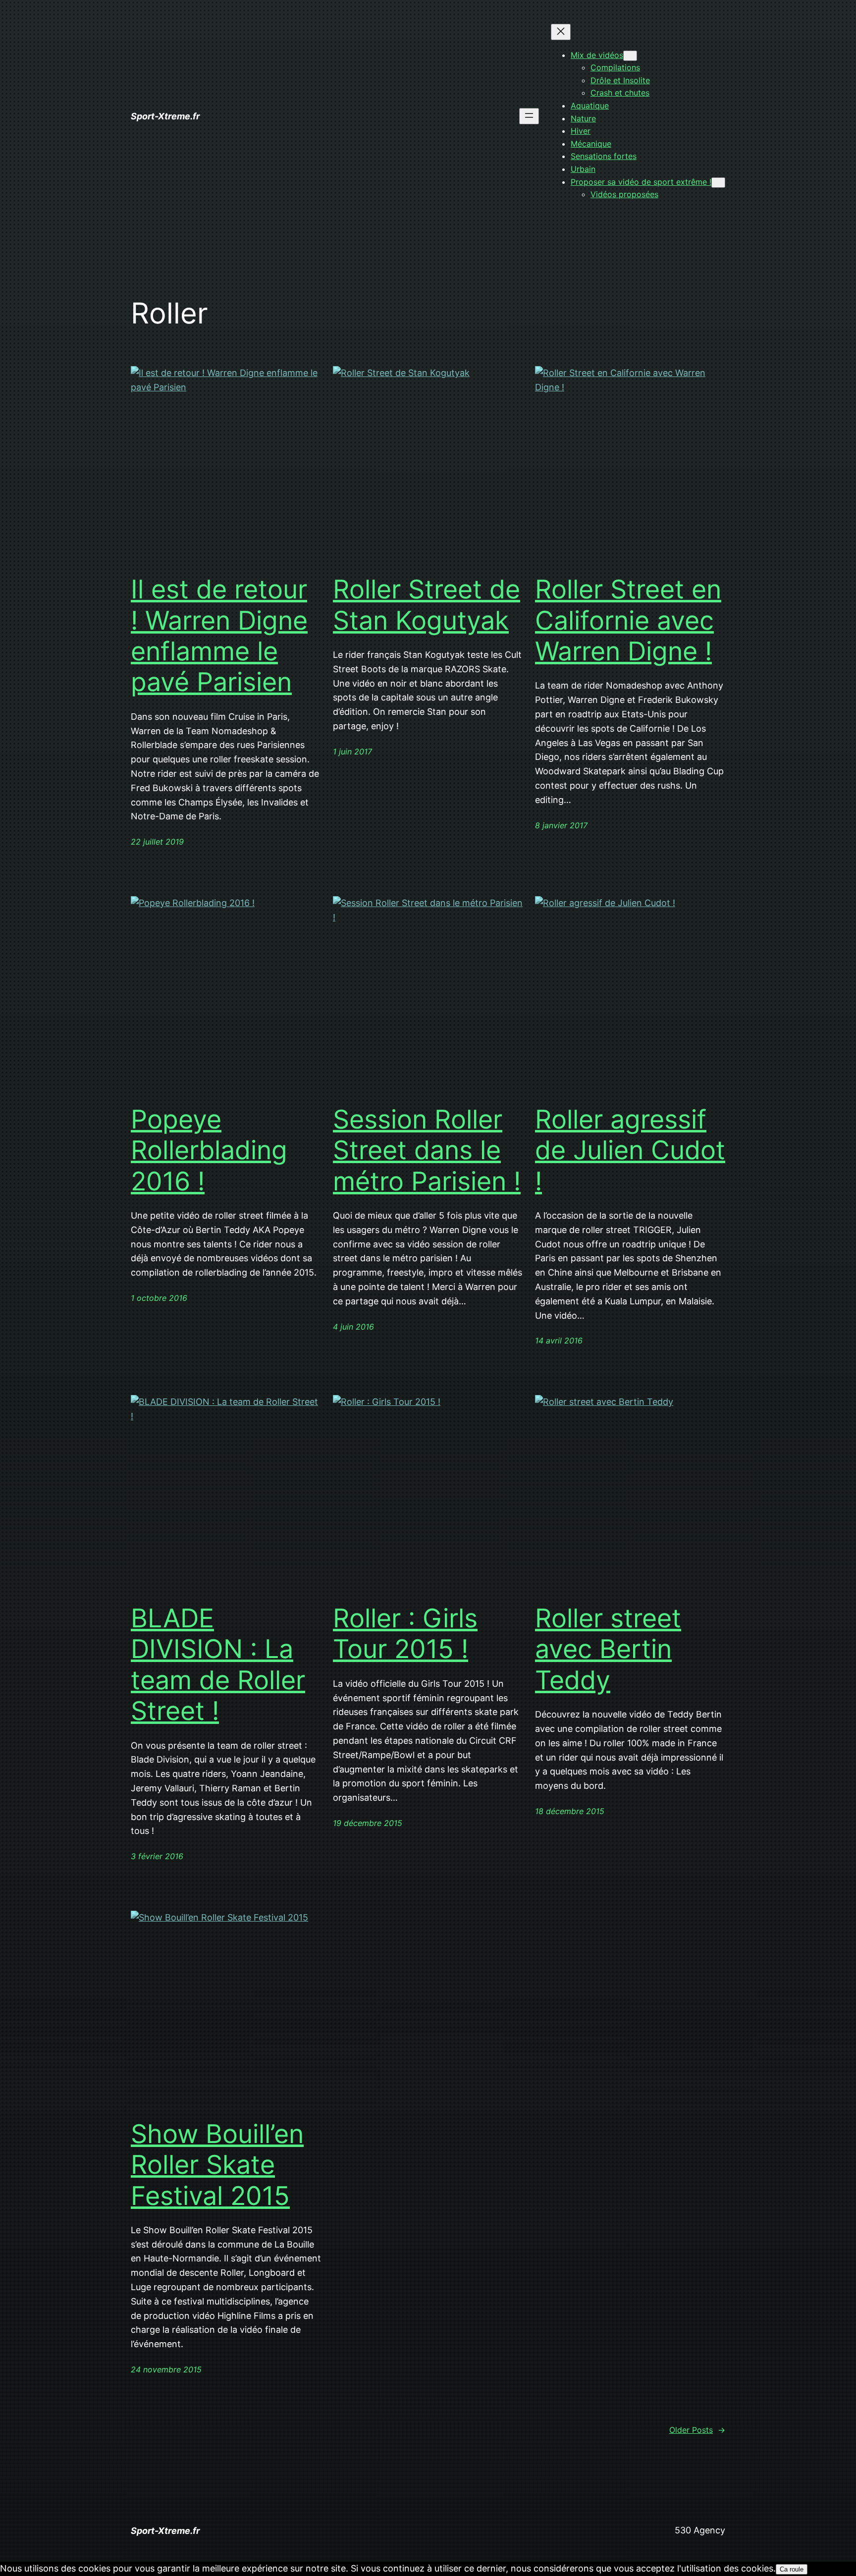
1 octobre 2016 (159, 1298)
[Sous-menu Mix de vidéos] (630, 56)
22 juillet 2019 (157, 842)
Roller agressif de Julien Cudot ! (630, 1151)
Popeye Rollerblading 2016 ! (209, 1151)
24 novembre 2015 (166, 2369)
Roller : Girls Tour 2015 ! (405, 1634)
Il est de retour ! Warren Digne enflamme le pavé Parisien (219, 636)
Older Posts (697, 2430)
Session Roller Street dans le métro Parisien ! (427, 1151)
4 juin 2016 (353, 1327)
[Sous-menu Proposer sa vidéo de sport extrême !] (718, 183)
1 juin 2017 (352, 751)
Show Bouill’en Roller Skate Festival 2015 (217, 2165)
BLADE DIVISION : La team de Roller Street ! (218, 1665)
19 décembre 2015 (368, 1823)
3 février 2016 (157, 1856)
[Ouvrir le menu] (529, 116)
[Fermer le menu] (561, 32)
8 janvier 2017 (561, 825)
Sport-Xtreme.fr (165, 116)
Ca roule (792, 2569)
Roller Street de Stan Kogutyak (427, 605)
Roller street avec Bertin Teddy (608, 1649)
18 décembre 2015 (570, 1811)
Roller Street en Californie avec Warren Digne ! (628, 620)
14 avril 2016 (559, 1341)
